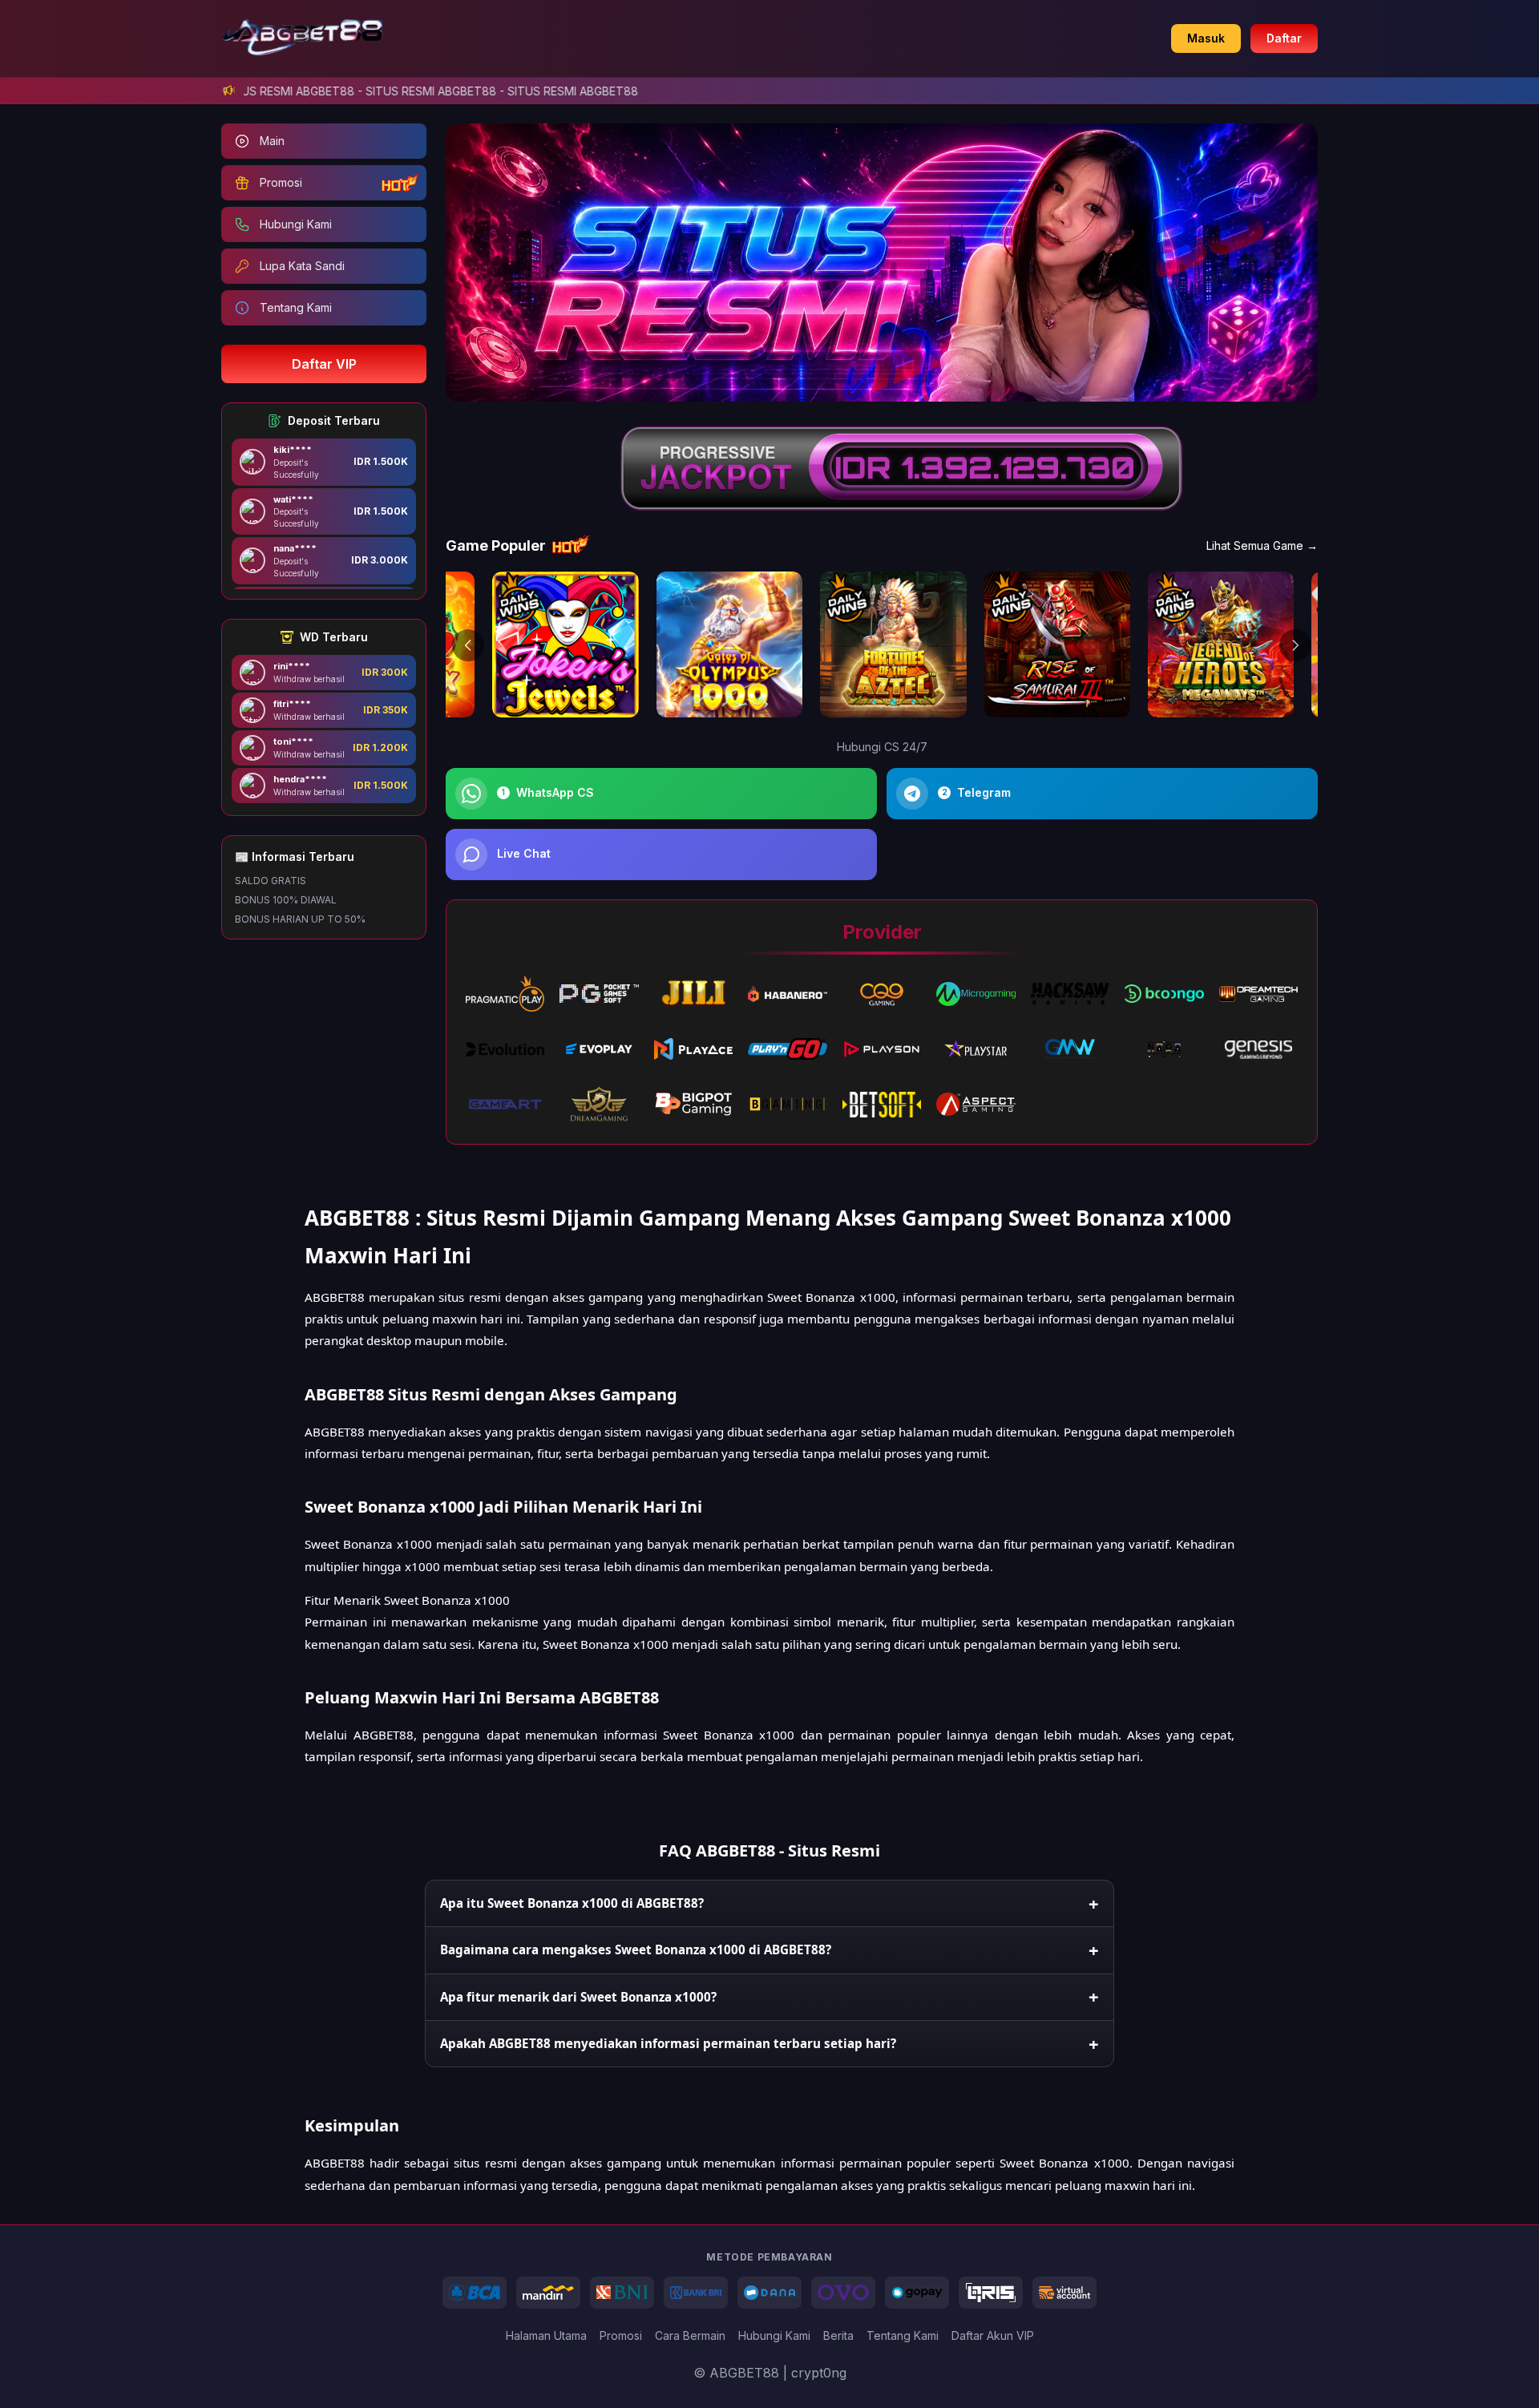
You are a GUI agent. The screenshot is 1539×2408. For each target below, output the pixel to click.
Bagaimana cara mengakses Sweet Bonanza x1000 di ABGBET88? (636, 1949)
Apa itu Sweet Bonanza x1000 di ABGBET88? (572, 1903)
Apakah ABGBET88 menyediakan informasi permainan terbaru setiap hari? (668, 2043)
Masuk (1206, 38)
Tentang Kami (903, 2335)
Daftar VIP (324, 364)
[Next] (1295, 645)
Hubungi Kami (774, 2335)
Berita (838, 2335)
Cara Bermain (690, 2335)
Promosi (621, 2335)
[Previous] (468, 645)
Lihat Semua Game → (1262, 545)
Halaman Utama (546, 2335)
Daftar (1284, 38)
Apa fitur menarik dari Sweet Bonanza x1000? (578, 1997)
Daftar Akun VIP (993, 2335)
